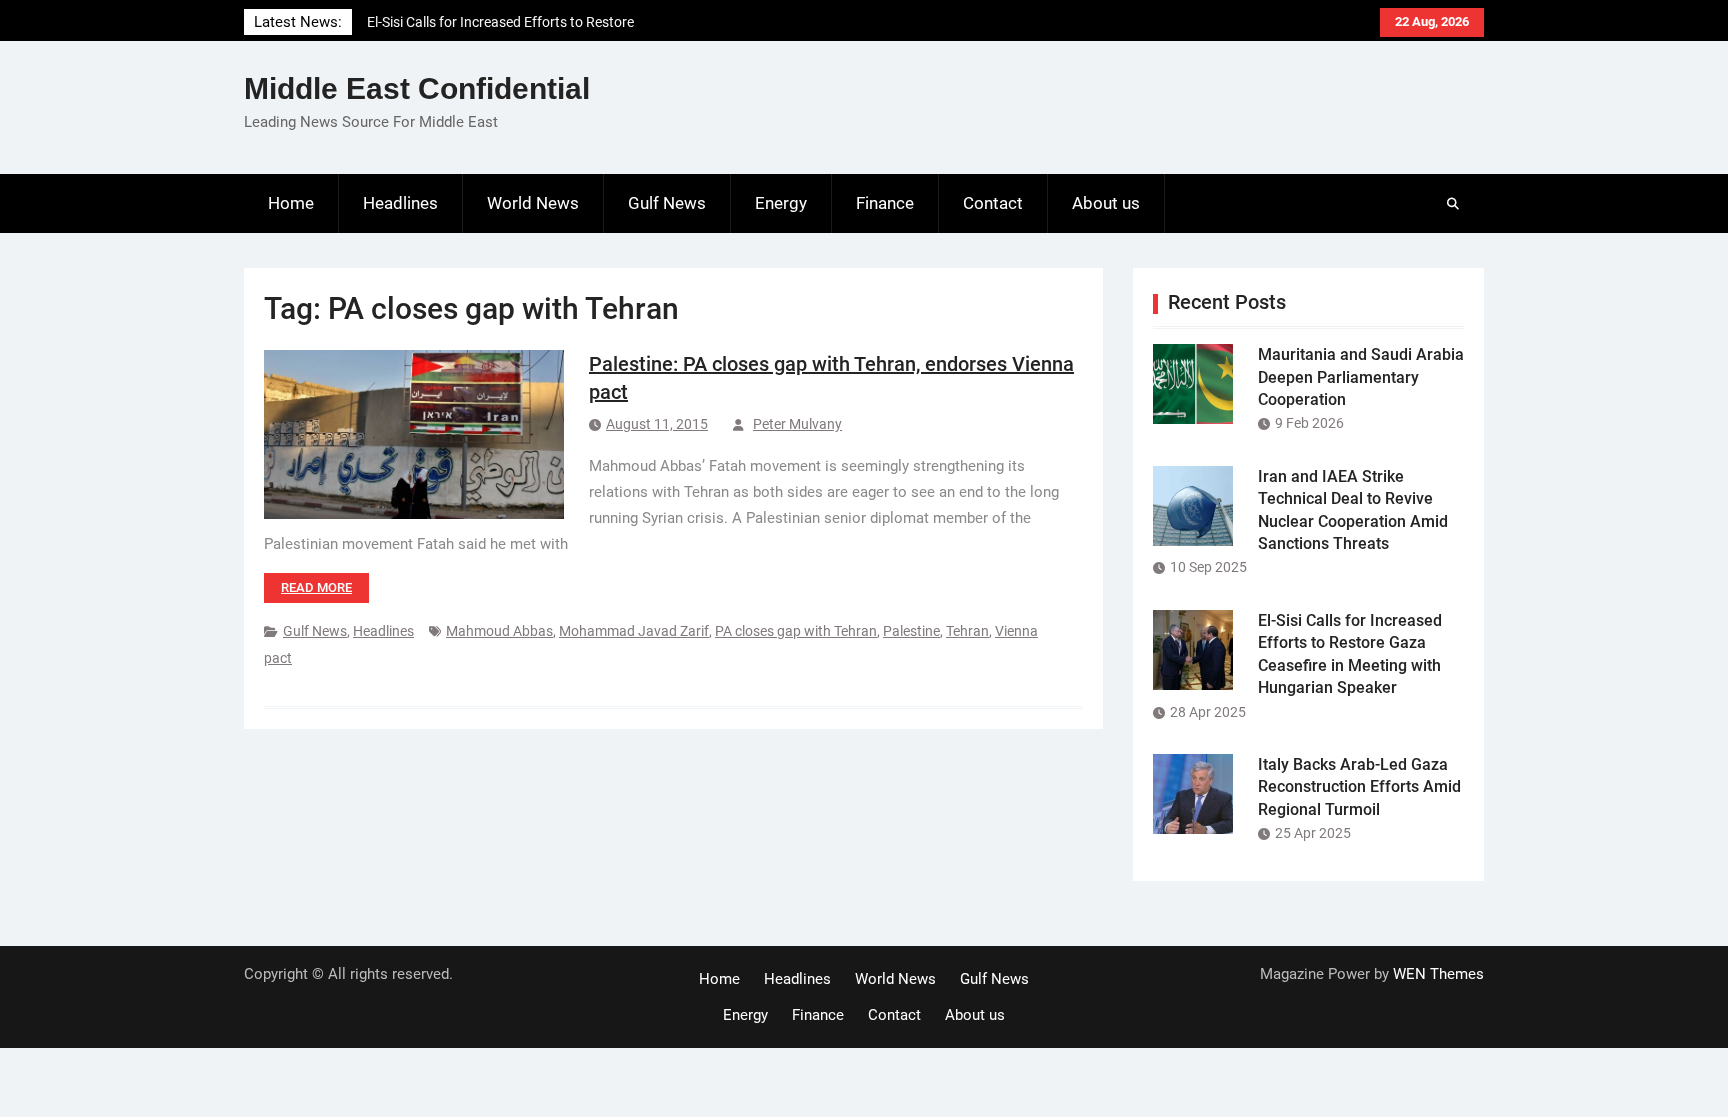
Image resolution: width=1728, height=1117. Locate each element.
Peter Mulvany (797, 424)
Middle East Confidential (417, 88)
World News (533, 203)
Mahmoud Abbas (499, 631)
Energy (781, 203)
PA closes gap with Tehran (796, 631)
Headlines (400, 203)
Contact (993, 203)
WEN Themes (1438, 974)
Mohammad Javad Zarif (634, 631)
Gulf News (667, 203)
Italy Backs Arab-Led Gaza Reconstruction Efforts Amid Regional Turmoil (1359, 787)
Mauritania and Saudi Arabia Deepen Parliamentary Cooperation (1361, 377)
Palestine (911, 631)
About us (1106, 203)
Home (291, 203)
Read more (316, 587)
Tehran (967, 631)
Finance (885, 203)
